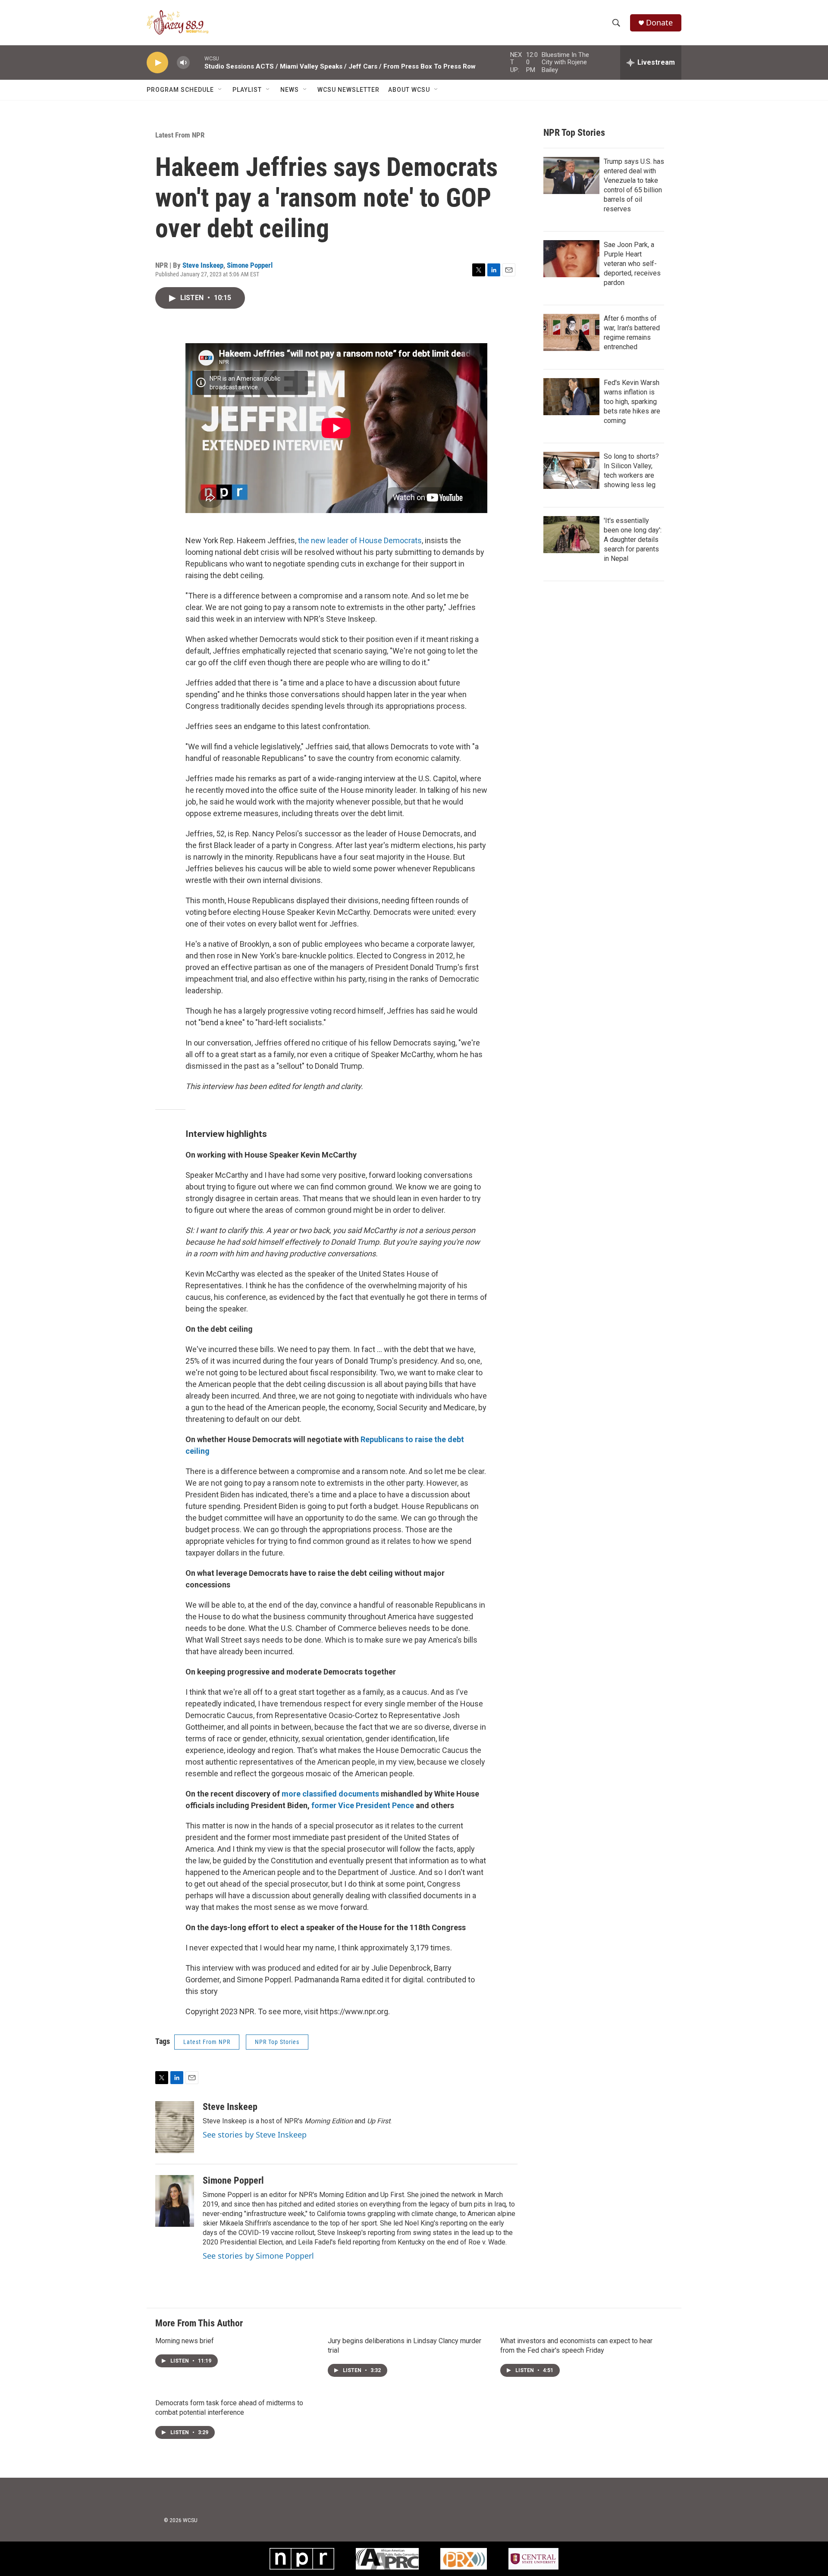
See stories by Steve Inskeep (255, 2135)
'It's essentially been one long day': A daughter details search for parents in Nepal (633, 540)
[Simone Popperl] (175, 2201)
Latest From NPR (180, 135)
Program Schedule (180, 90)
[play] (157, 63)
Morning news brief (185, 2341)
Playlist (247, 90)
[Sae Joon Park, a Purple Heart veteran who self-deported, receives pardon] (571, 259)
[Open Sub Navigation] (220, 90)
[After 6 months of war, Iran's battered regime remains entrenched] (571, 332)
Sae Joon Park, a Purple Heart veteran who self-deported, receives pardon (632, 264)
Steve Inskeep (203, 265)
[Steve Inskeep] (175, 2127)
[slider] (197, 62)
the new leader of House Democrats (359, 540)
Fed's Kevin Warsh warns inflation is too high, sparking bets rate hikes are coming (632, 402)
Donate (659, 23)
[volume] (183, 63)
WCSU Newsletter (348, 90)
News (290, 90)
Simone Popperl (250, 265)
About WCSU (409, 90)
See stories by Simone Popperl (258, 2256)
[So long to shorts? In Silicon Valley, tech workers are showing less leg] (571, 470)
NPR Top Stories (277, 2042)
